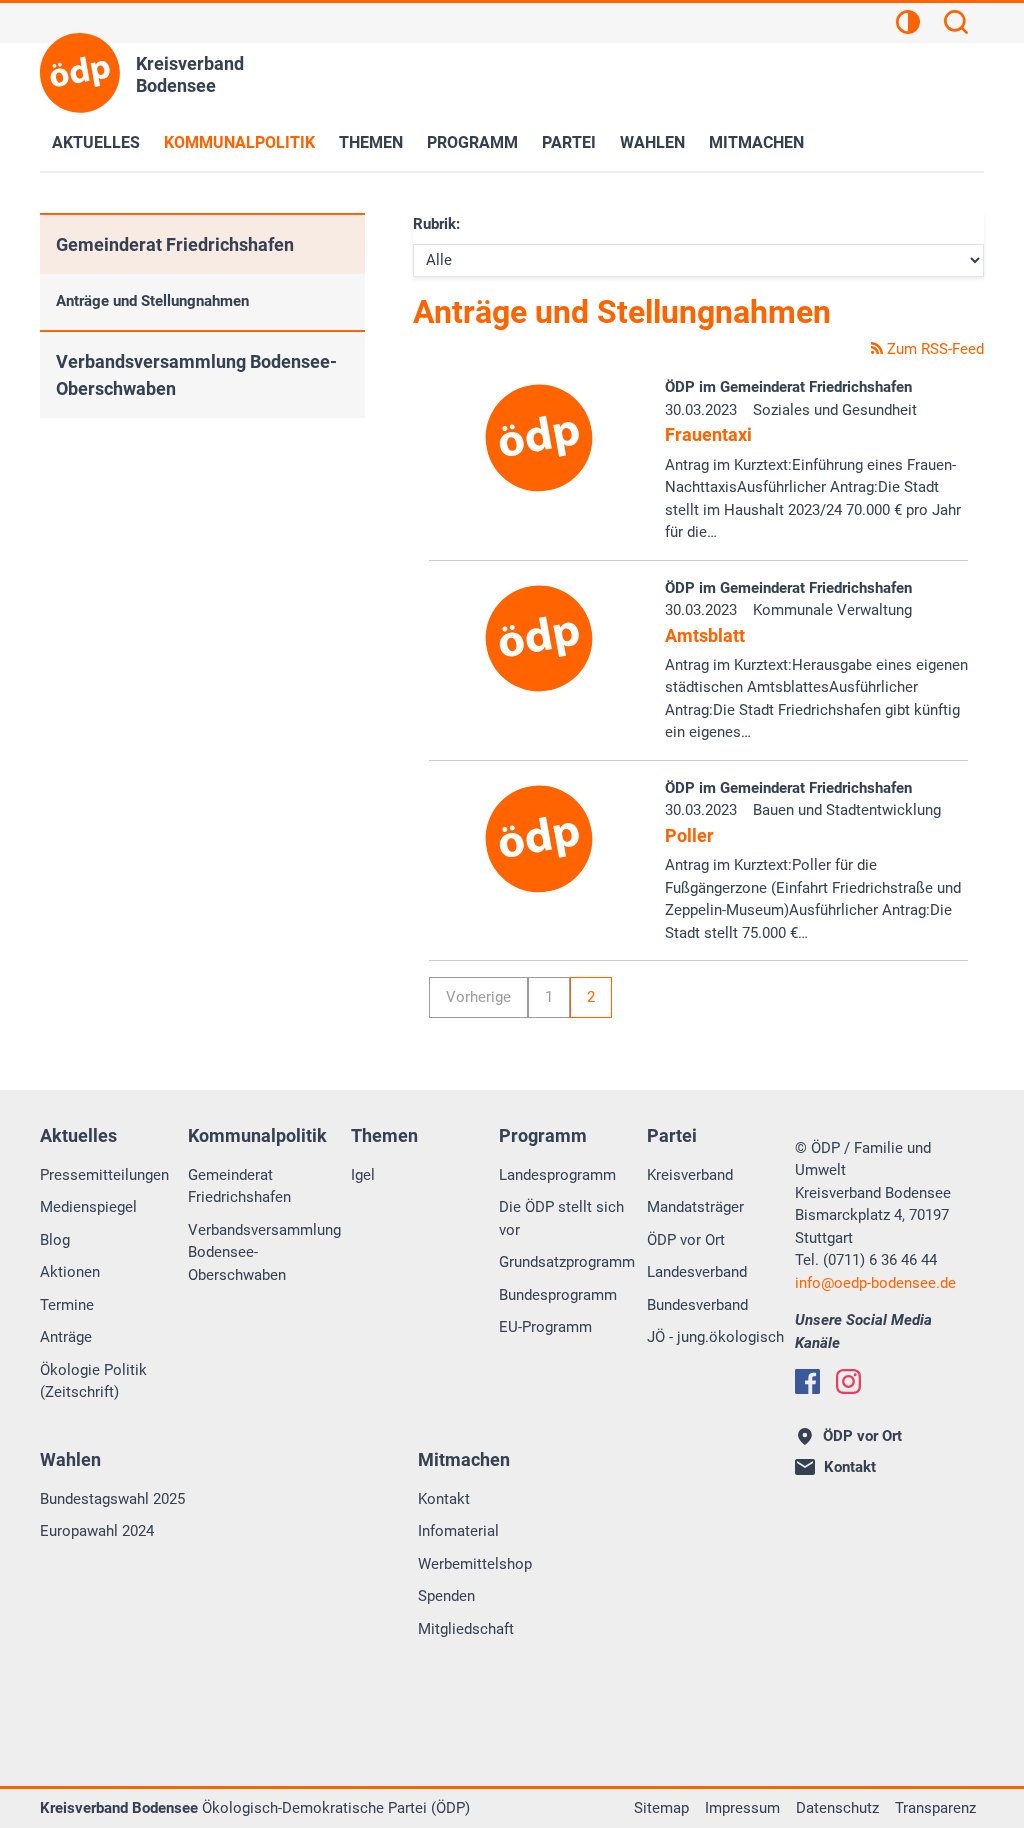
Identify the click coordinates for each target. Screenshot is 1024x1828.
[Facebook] (807, 1381)
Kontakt (444, 1499)
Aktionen (70, 1272)
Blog (55, 1240)
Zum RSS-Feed (933, 349)
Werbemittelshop (475, 1564)
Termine (67, 1305)
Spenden (446, 1596)
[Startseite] (80, 73)
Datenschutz (837, 1808)
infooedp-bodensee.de (875, 1283)
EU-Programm (545, 1327)
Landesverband (697, 1272)
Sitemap (661, 1808)
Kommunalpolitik (239, 142)
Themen (371, 142)
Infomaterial (458, 1531)
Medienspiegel (88, 1207)
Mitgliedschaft (466, 1629)
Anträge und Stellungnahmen (152, 301)
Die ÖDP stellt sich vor (561, 1218)
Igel (363, 1175)
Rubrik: (436, 224)
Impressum (742, 1808)
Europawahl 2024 (97, 1531)
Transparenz (935, 1808)
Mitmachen (756, 142)
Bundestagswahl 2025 (112, 1499)
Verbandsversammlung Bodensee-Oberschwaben (196, 375)
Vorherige (478, 997)
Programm (472, 142)
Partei (569, 142)
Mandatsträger (695, 1207)
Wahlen (652, 142)
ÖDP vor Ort (686, 1240)
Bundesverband (697, 1305)
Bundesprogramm (558, 1295)
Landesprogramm (557, 1175)
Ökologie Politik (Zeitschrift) (93, 1381)
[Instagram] (848, 1381)
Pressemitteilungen (104, 1175)
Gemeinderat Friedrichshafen (175, 244)
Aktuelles (96, 142)
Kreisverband (690, 1175)
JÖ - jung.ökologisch (715, 1337)
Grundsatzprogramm (567, 1262)
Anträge (66, 1337)
